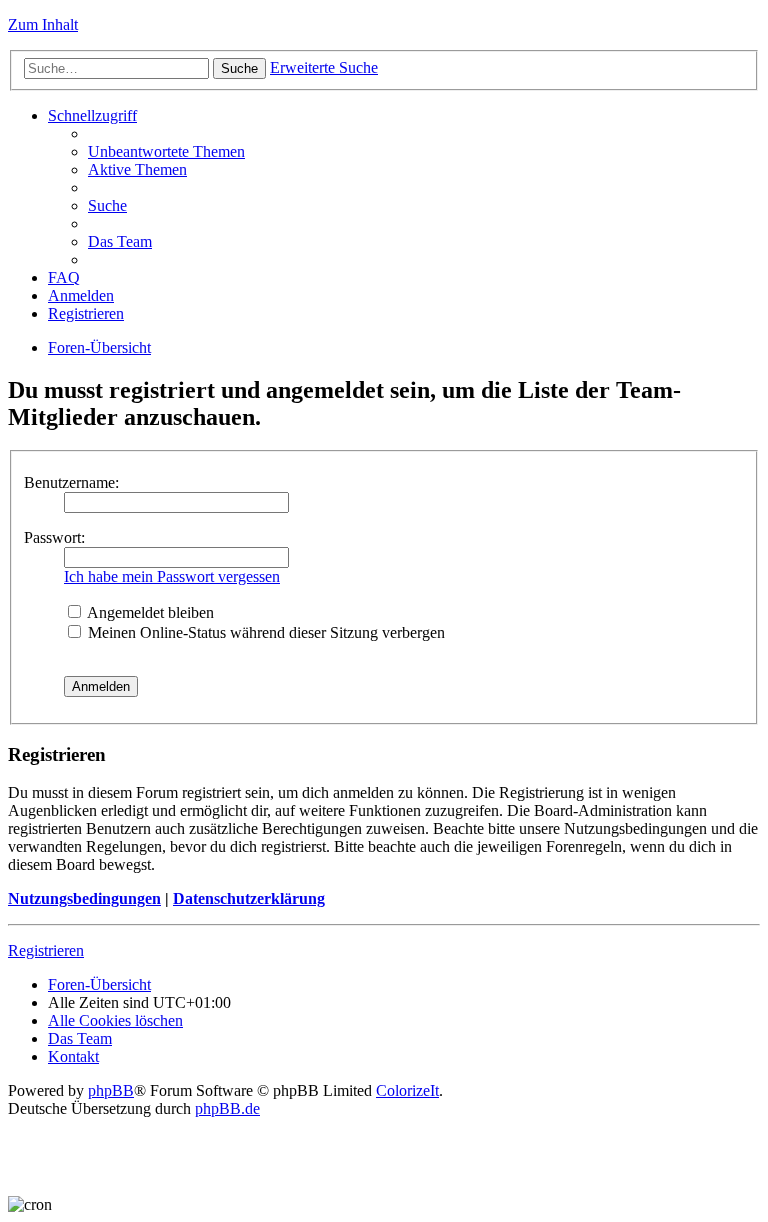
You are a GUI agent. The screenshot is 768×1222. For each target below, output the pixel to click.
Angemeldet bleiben (149, 612)
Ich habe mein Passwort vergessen (172, 576)
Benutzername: (71, 482)
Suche (239, 68)
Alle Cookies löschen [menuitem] (115, 1020)
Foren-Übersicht (99, 347)
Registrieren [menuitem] (86, 313)
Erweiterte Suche (324, 67)
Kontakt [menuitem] (73, 1056)
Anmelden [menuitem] (81, 295)
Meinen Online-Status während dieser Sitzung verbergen (264, 632)
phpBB (111, 1090)
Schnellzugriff (92, 115)
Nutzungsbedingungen (84, 898)
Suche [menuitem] (107, 205)
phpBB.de (227, 1108)
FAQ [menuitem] (64, 277)
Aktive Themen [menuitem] (137, 169)
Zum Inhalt (43, 24)
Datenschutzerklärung (249, 898)
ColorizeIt (407, 1090)
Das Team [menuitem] (120, 241)
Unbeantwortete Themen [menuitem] (166, 151)
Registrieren (46, 950)
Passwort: (54, 537)
